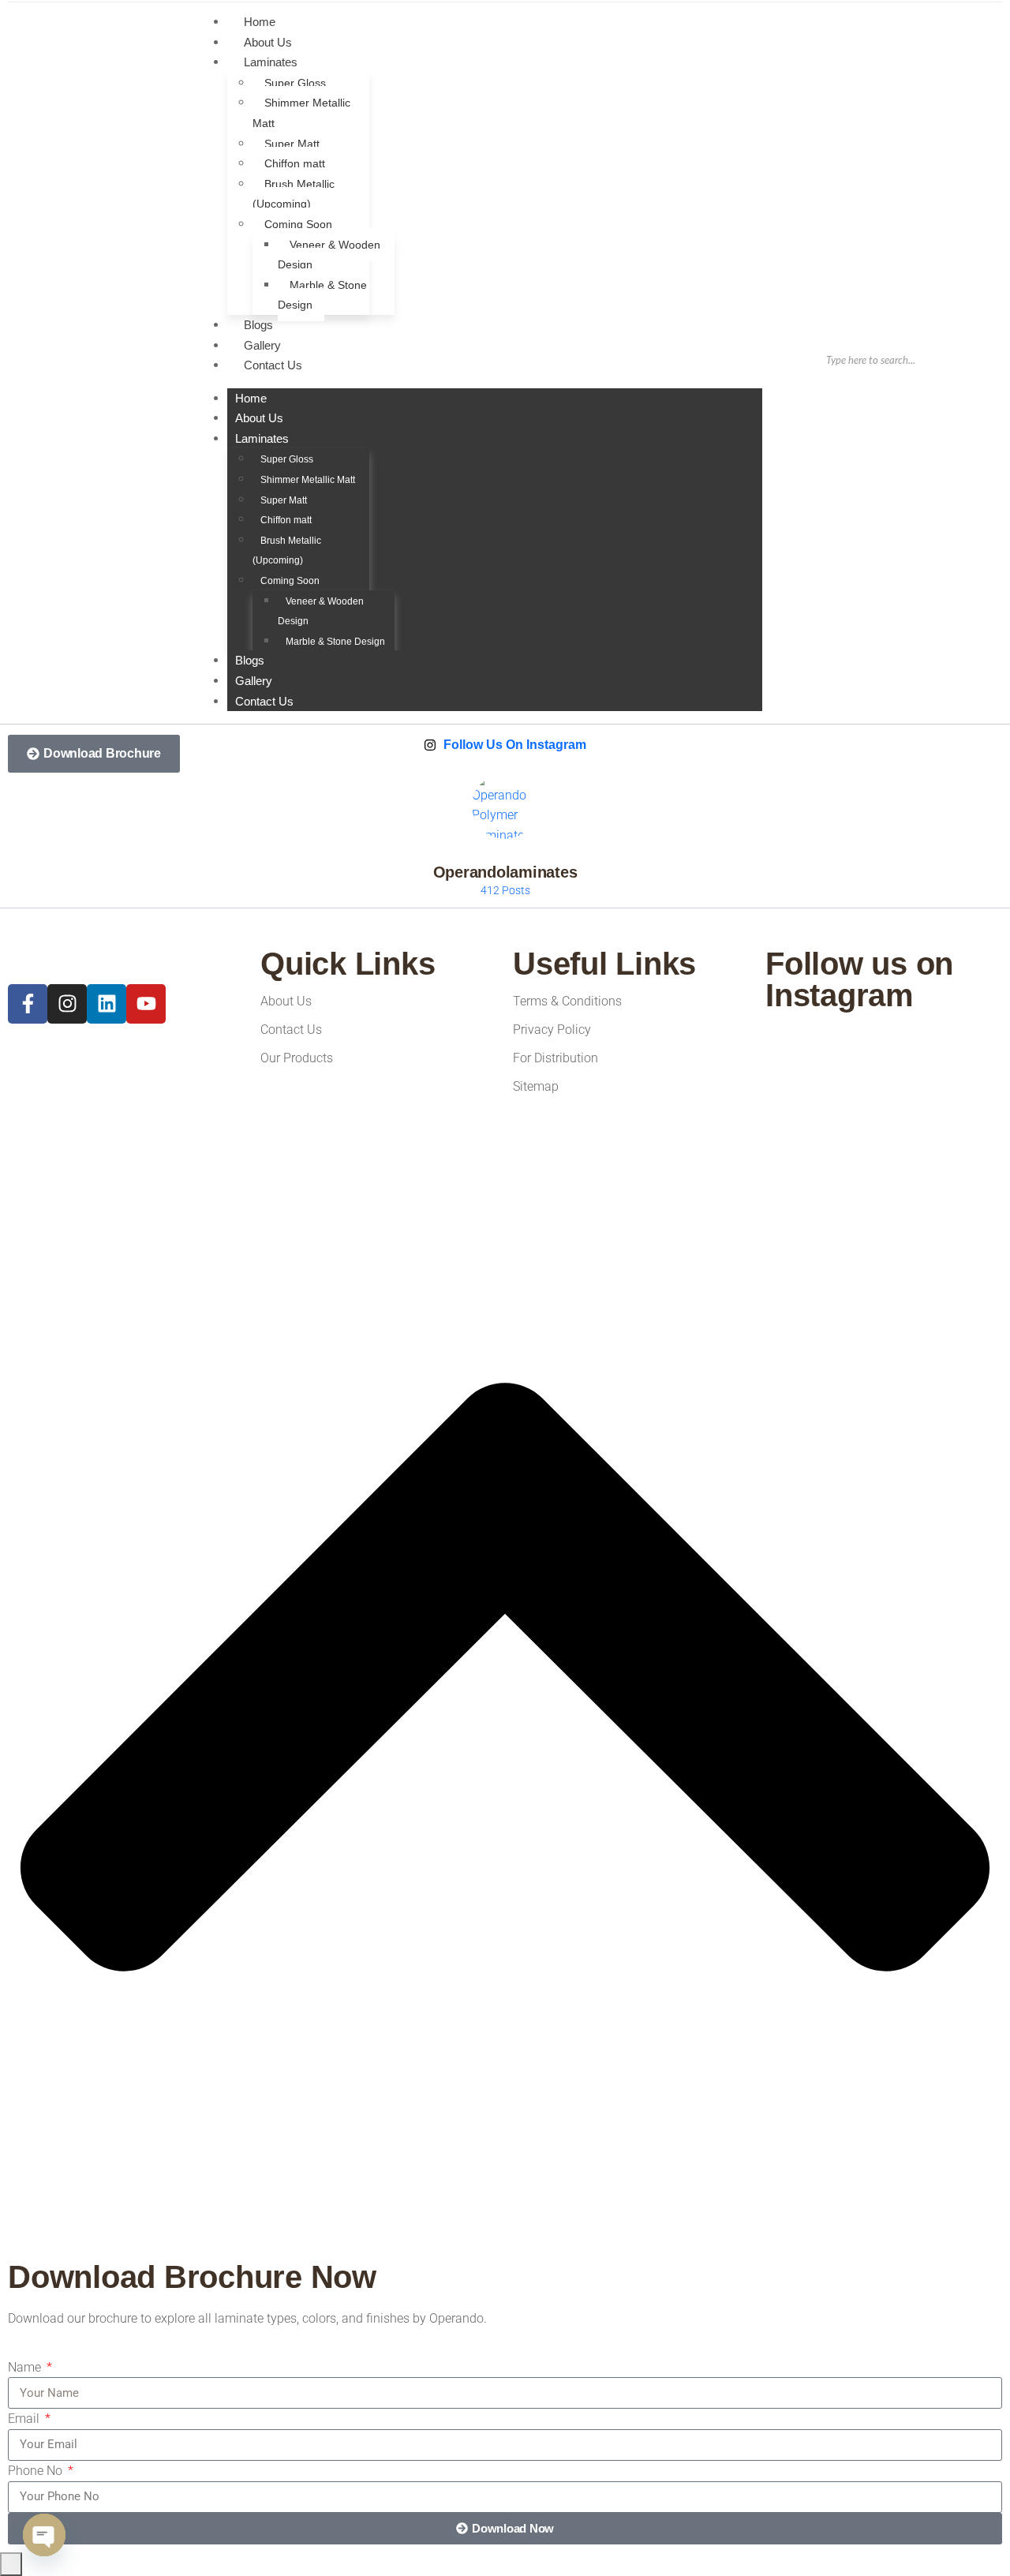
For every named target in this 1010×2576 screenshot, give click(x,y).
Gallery (254, 681)
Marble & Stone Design (322, 295)
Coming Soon (298, 224)
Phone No (37, 2471)
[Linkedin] (107, 1004)
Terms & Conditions (567, 1001)
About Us (259, 418)
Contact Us (273, 365)
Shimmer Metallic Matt (301, 113)
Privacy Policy (552, 1030)
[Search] (966, 360)
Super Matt (292, 144)
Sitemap (536, 1086)
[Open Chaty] (44, 2535)
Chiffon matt (295, 163)
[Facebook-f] (28, 1004)
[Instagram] (67, 1004)
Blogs (250, 660)
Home (251, 398)
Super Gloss (295, 83)
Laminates (271, 62)
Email (25, 2419)
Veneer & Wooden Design (329, 255)
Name (26, 2367)
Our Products (297, 1058)
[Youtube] (146, 1004)
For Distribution (555, 1058)
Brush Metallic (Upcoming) (294, 194)
